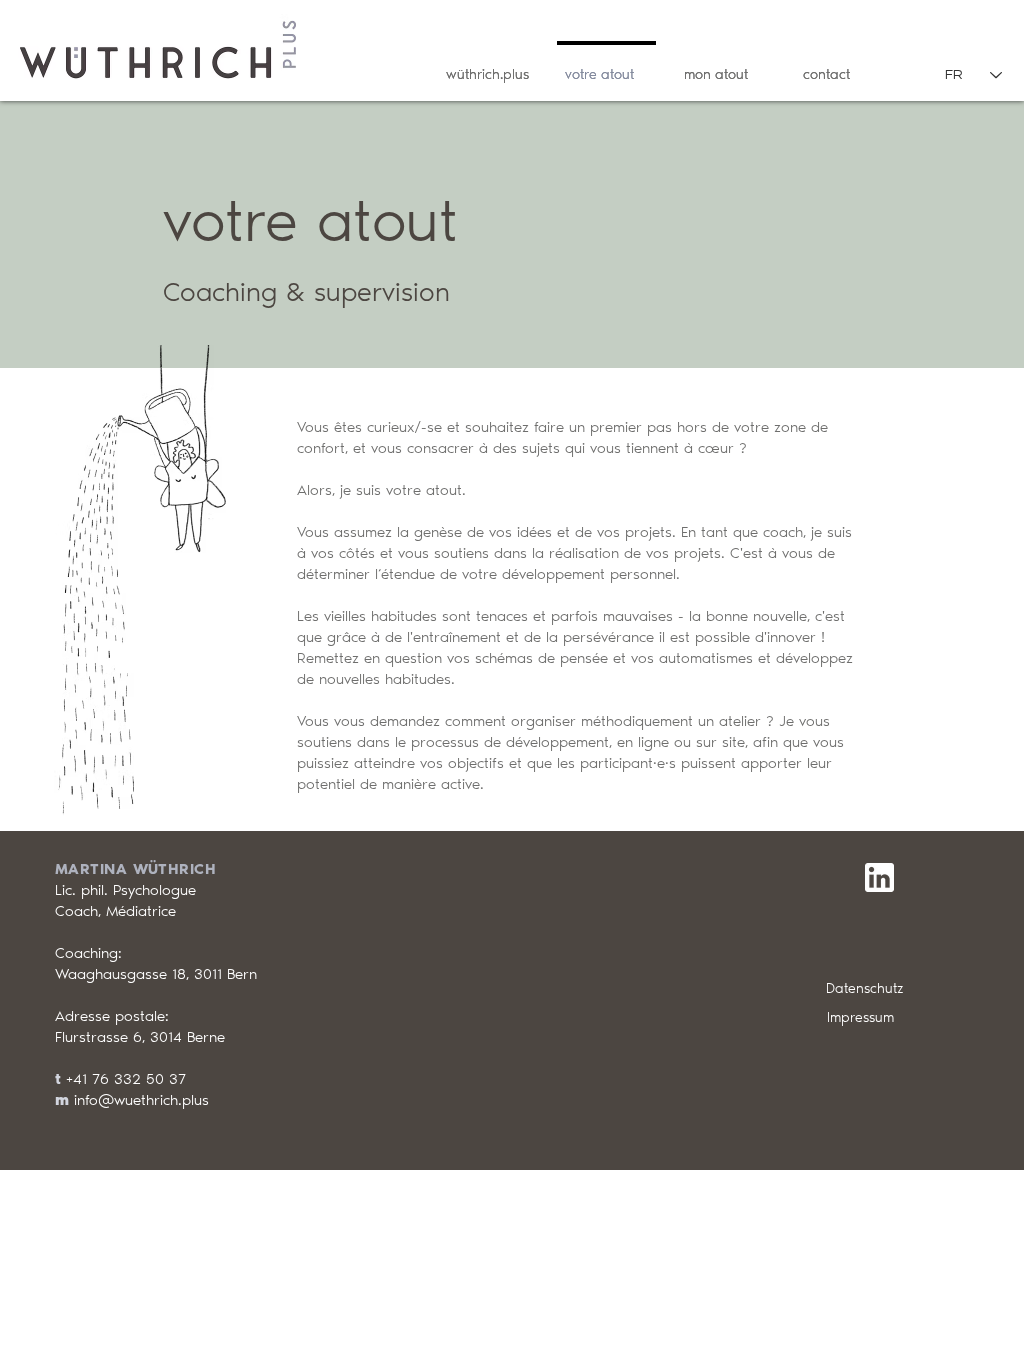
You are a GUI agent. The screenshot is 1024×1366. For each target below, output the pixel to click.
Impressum (860, 1017)
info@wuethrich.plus (141, 1100)
